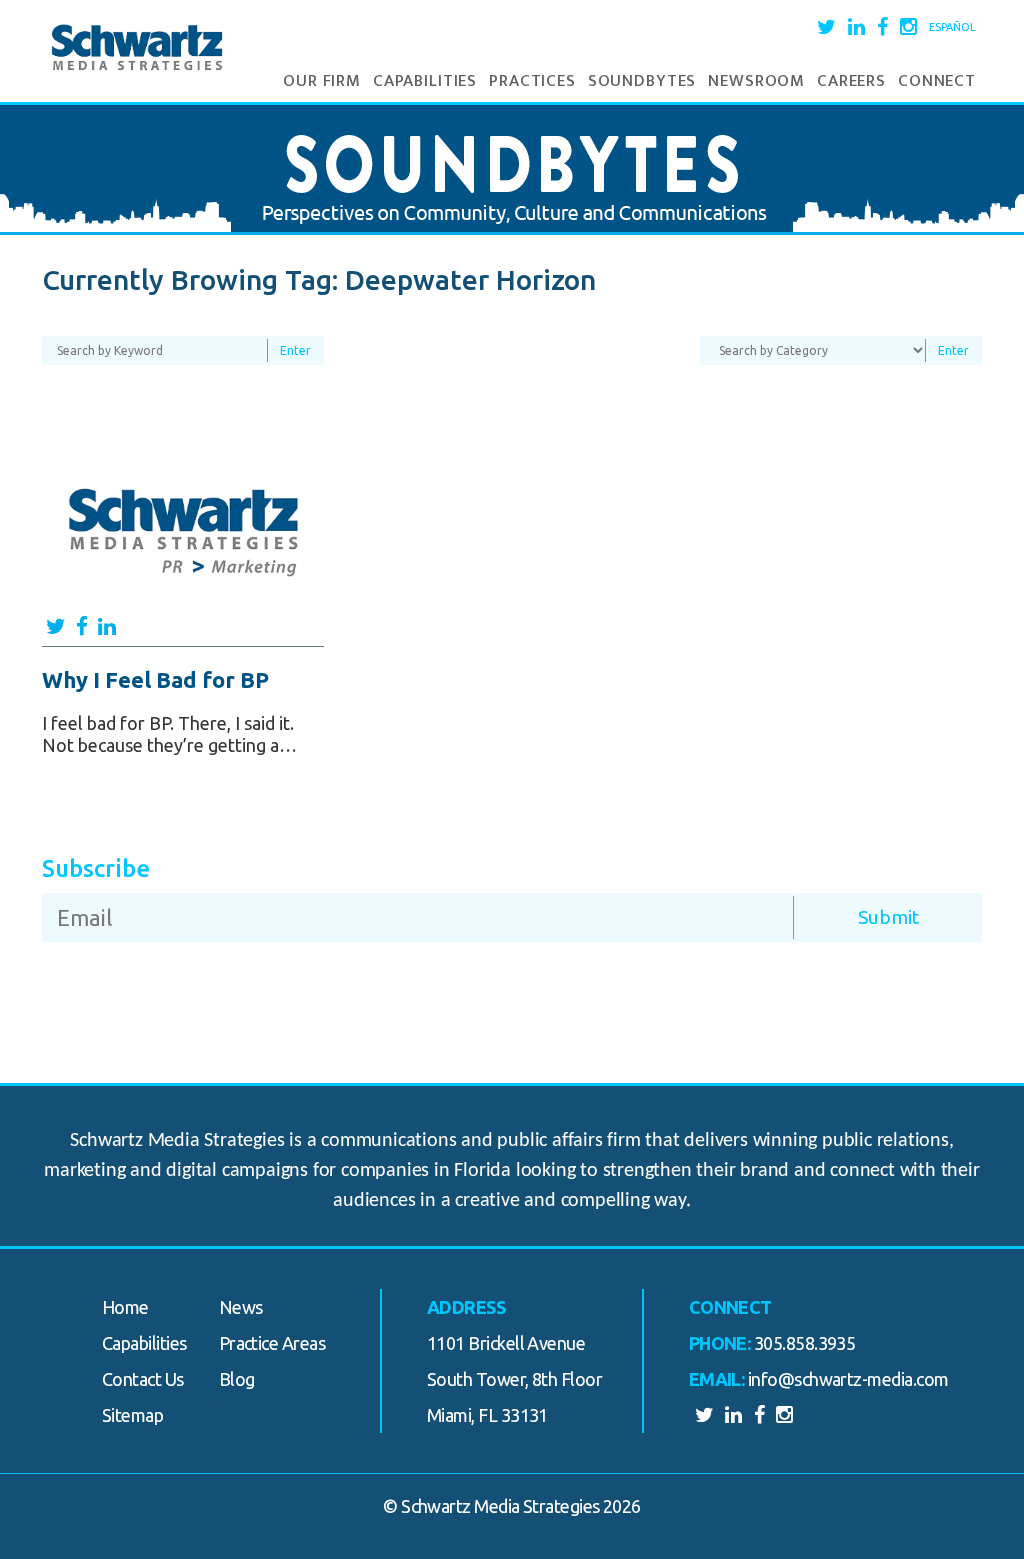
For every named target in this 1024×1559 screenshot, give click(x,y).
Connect (937, 81)
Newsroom (756, 81)
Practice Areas (272, 1343)
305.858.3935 (805, 1343)
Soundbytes (642, 81)
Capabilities (425, 81)
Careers (851, 81)
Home (125, 1307)
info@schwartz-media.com (848, 1379)
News (241, 1307)
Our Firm (322, 81)
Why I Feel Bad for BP (155, 679)
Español (952, 27)
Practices (532, 81)
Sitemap (132, 1415)
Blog (237, 1379)
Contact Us (143, 1379)
